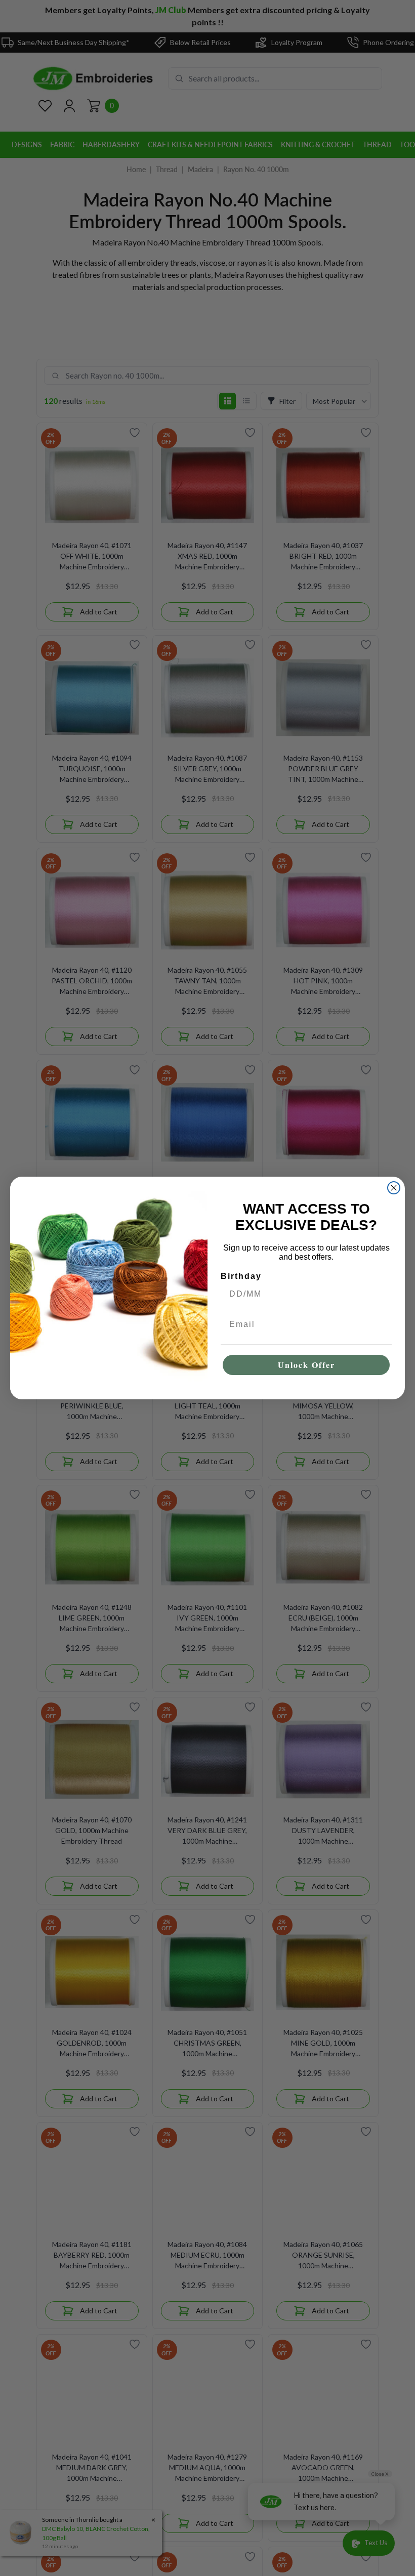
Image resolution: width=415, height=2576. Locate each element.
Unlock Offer (306, 1365)
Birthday (241, 1276)
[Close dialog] (394, 1188)
